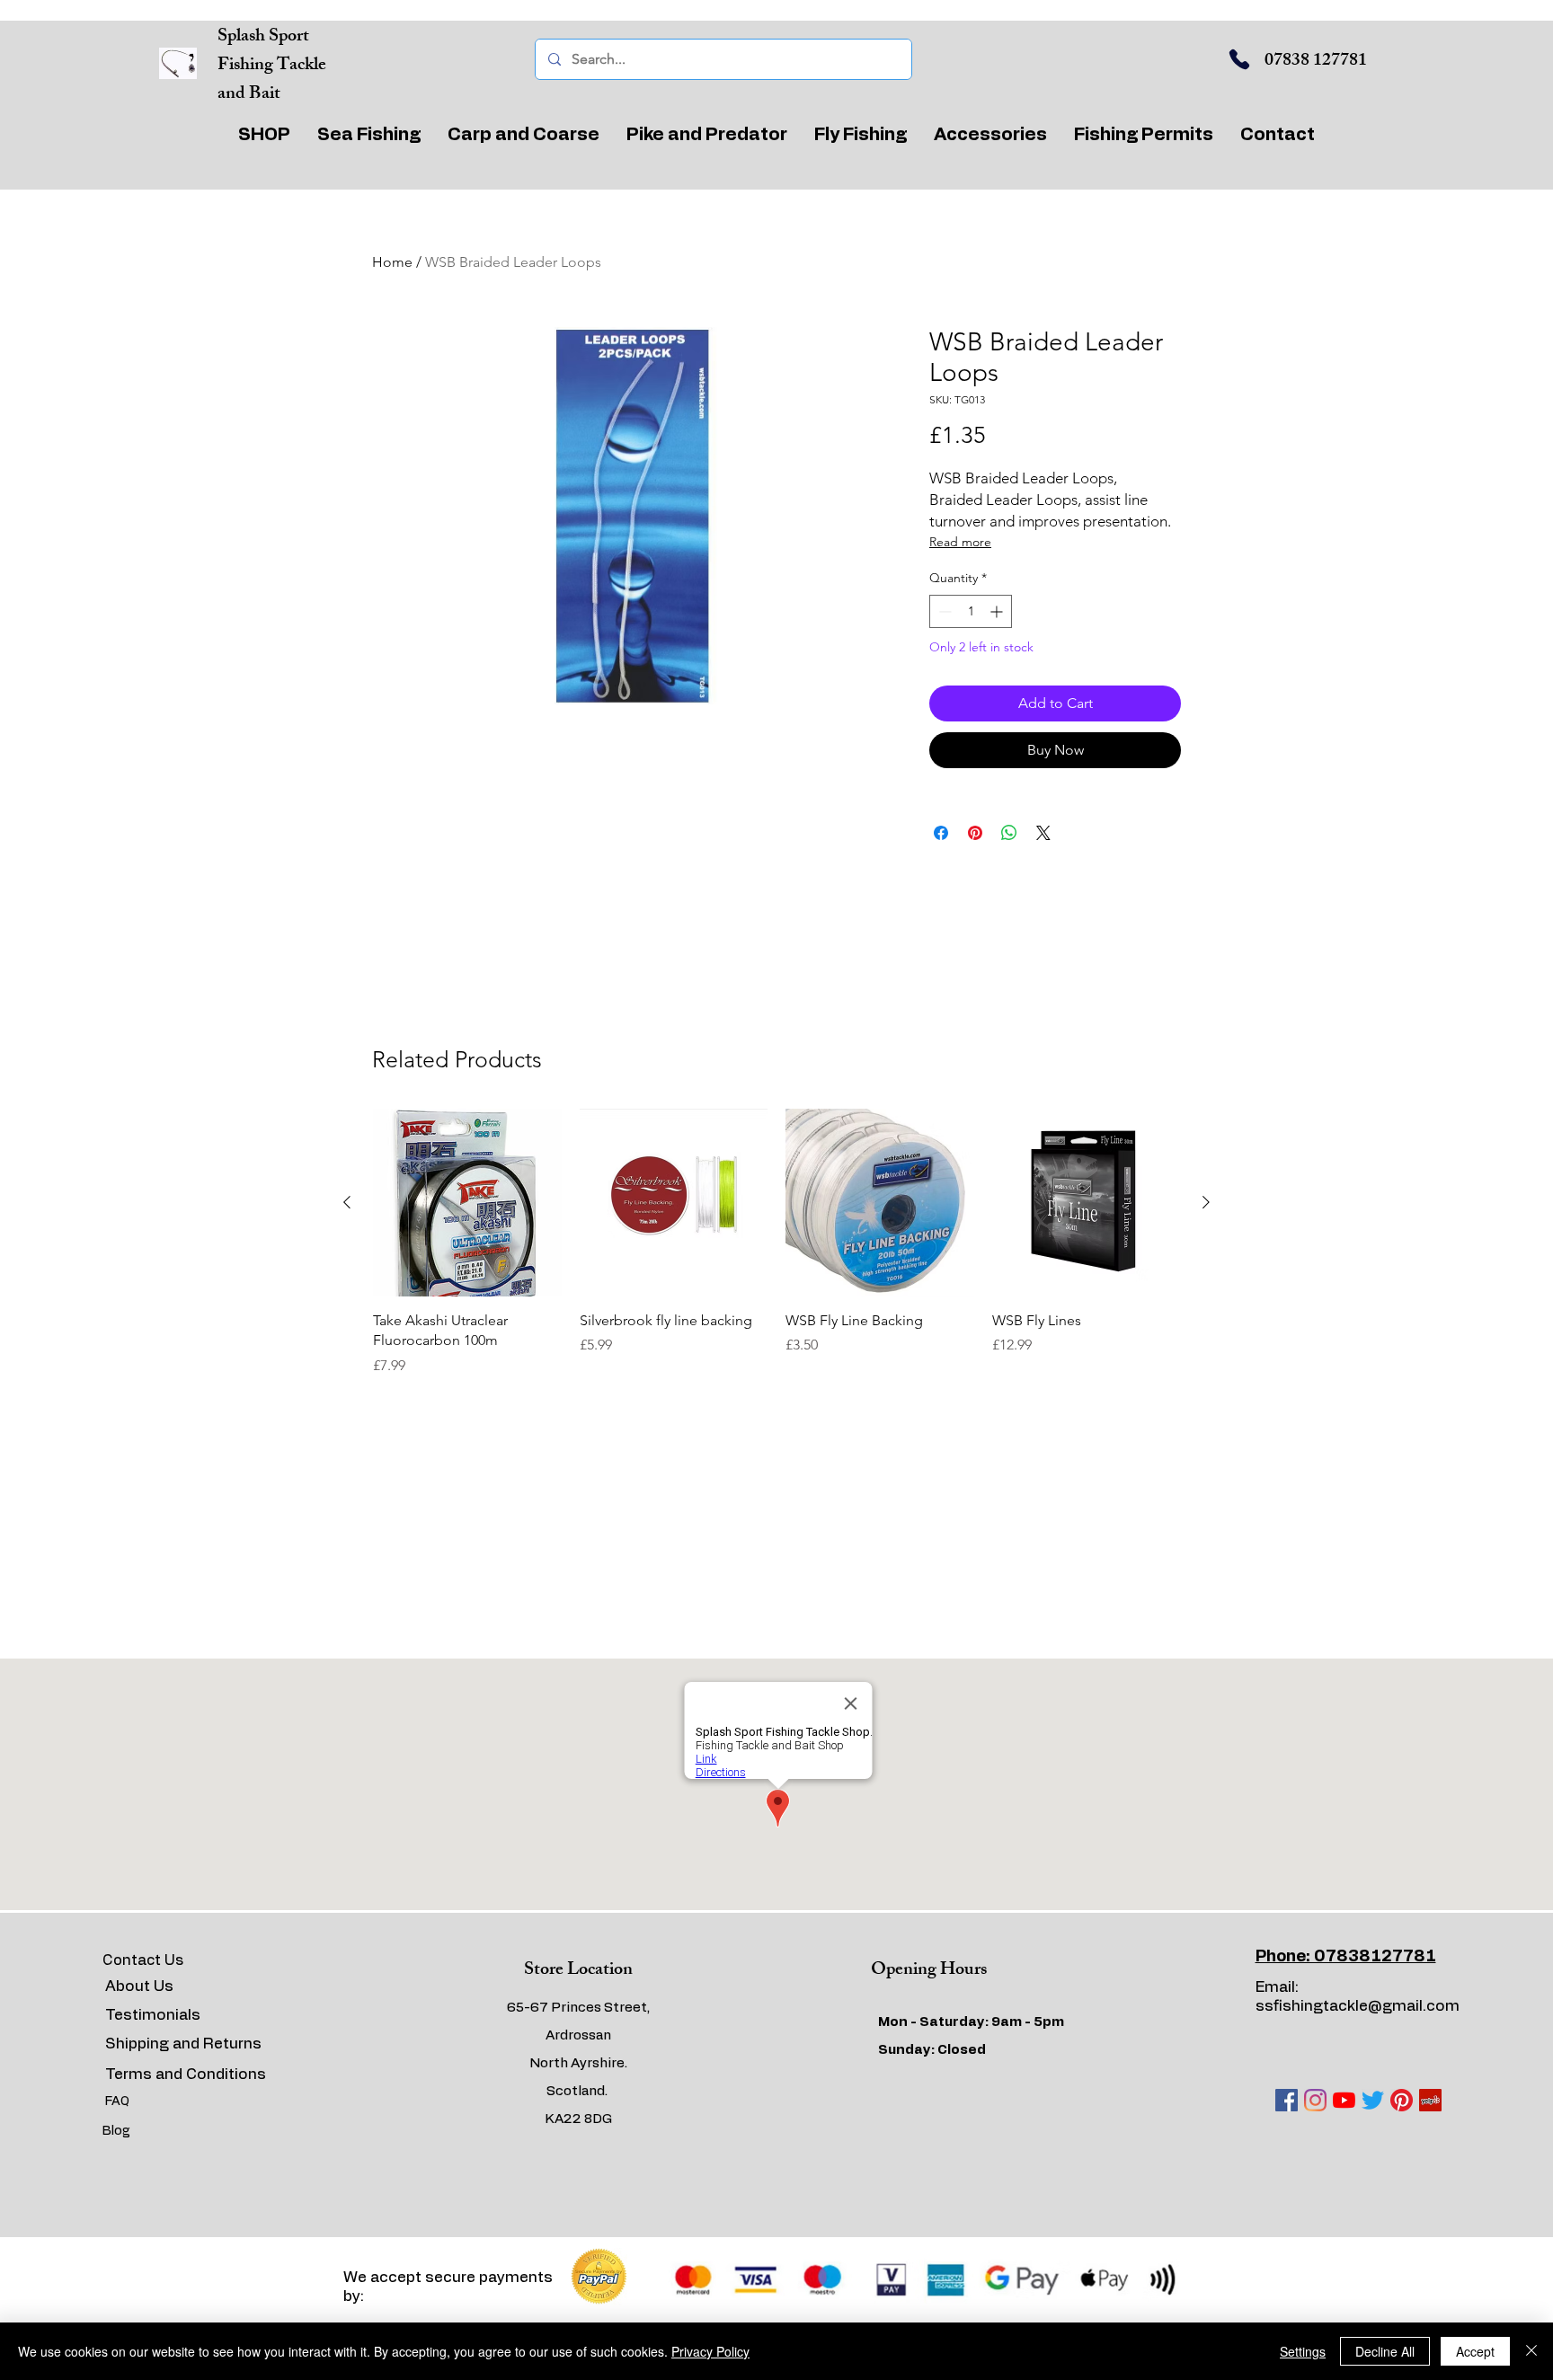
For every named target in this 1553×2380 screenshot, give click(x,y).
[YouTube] (1344, 2100)
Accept (1475, 2351)
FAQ (117, 2101)
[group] (776, 1243)
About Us (139, 1986)
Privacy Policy (710, 2351)
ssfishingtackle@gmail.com (1358, 2006)
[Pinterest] (1402, 2100)
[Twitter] (1373, 2100)
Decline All (1385, 2351)
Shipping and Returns (183, 2044)
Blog (116, 2131)
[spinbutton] (971, 611)
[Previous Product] (347, 1202)
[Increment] (998, 611)
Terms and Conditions (186, 2074)
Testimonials (153, 2015)
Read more (960, 542)
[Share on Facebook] (941, 833)
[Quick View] (467, 1203)
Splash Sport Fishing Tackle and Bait (272, 66)
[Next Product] (1206, 1202)
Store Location (578, 1971)
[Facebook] (1287, 2100)
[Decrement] (943, 611)
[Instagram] (1315, 2100)
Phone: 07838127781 (1346, 1957)
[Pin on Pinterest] (975, 833)
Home (392, 262)
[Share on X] (1043, 833)
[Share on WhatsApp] (1009, 833)
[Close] (1531, 2351)
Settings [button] (1303, 2351)
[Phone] (1239, 59)
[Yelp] (1430, 2100)
